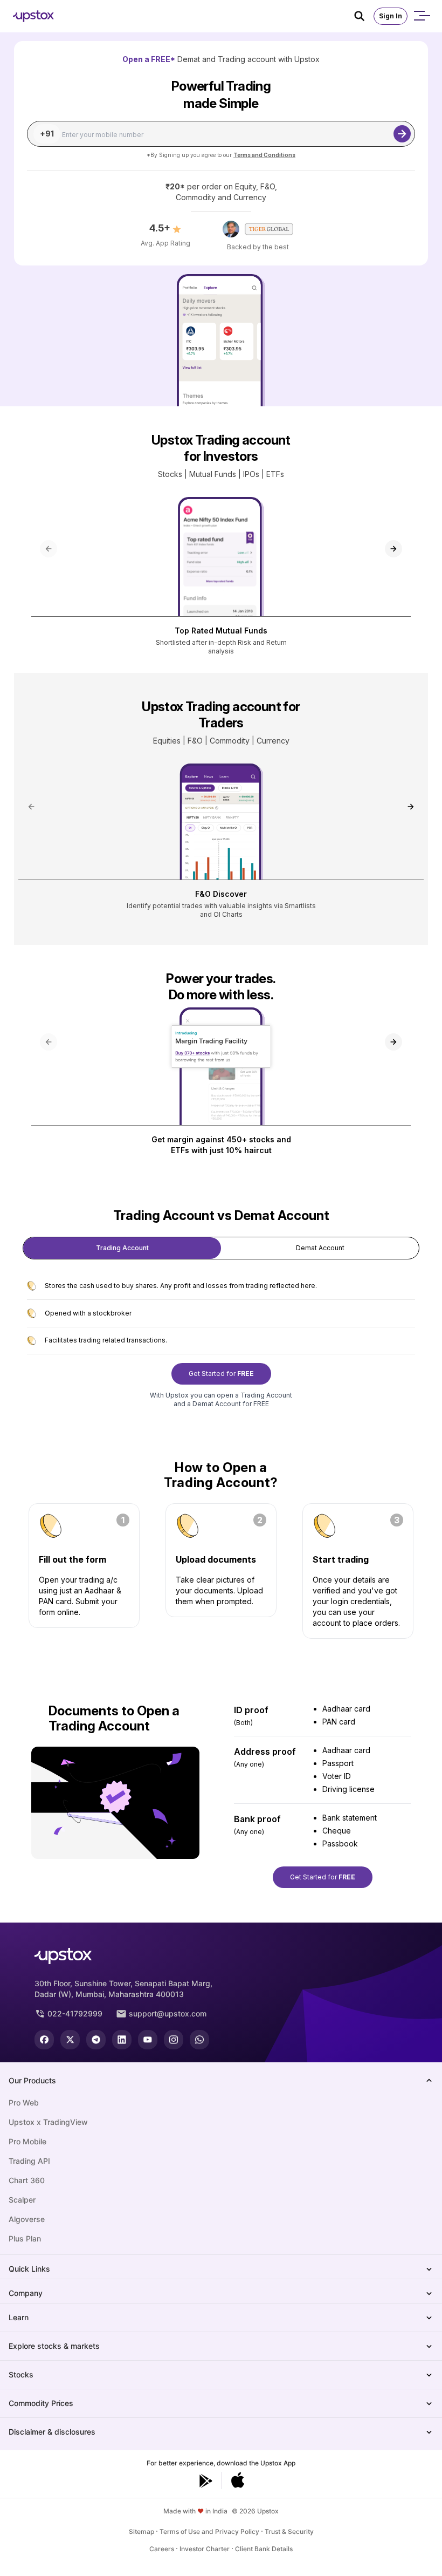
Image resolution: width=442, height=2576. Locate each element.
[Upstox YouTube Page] (148, 2040)
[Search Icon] (364, 16)
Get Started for (221, 1374)
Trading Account (122, 1248)
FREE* (163, 59)
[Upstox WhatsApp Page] (199, 2040)
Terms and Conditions (264, 155)
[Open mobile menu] (422, 16)
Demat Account (320, 1248)
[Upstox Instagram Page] (174, 2040)
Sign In (391, 16)
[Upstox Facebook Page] (44, 2040)
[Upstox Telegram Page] (96, 2040)
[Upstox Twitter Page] (70, 2040)
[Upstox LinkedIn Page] (122, 2040)
